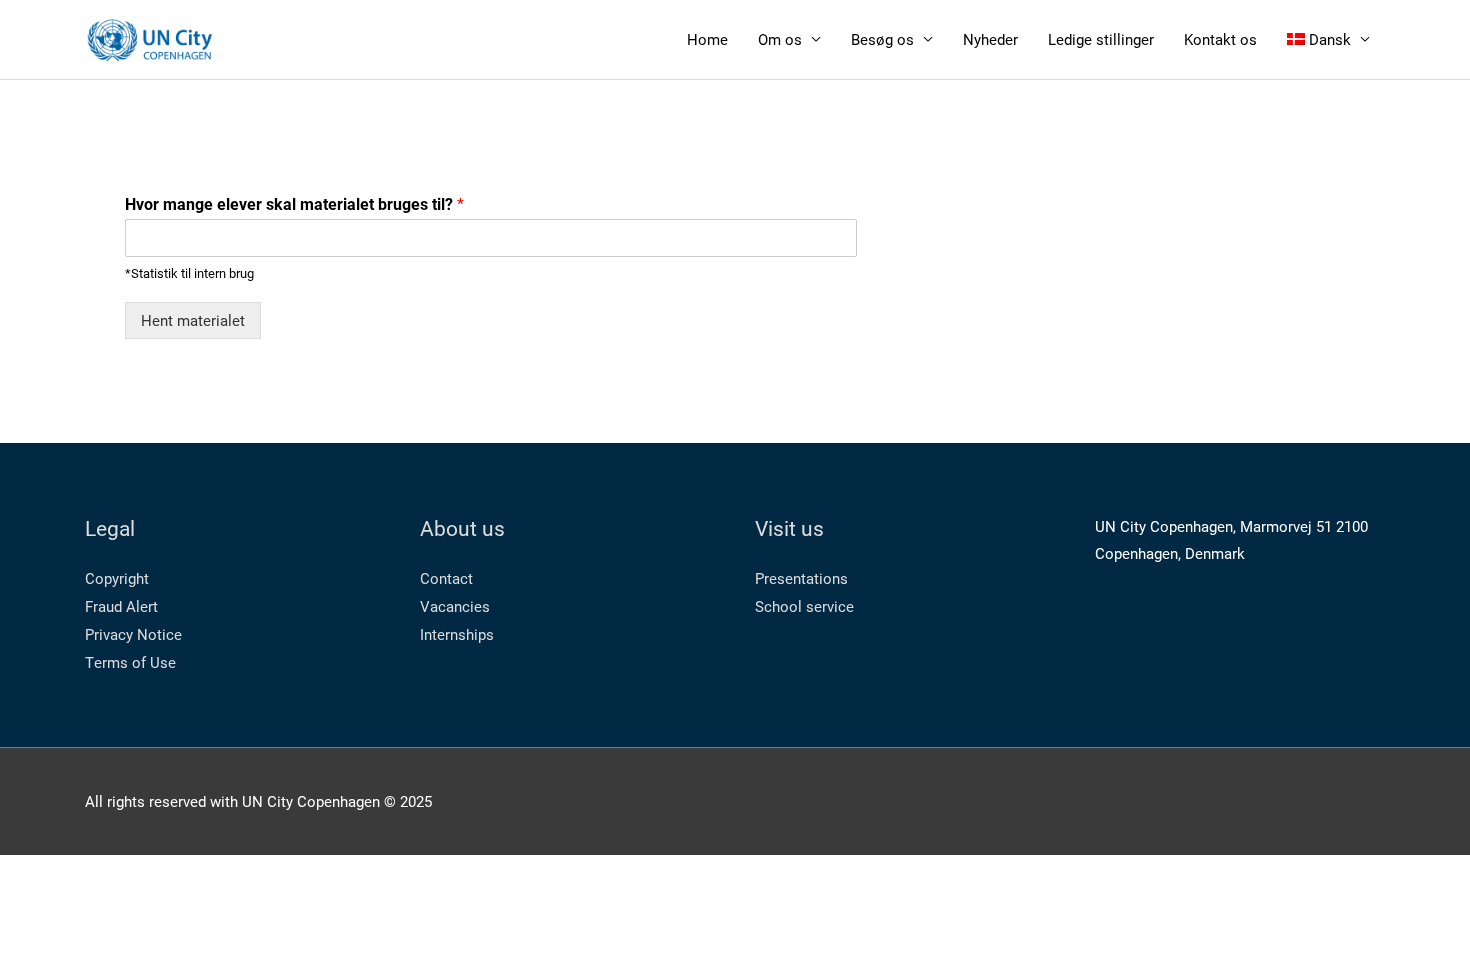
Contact (446, 578)
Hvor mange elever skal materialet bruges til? (294, 204)
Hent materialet (193, 320)
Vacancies (455, 606)
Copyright (117, 578)
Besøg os (882, 39)
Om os (780, 39)
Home (707, 39)
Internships (457, 634)
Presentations (801, 578)
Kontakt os (1220, 39)
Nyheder (990, 39)
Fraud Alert (121, 606)
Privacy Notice (133, 634)
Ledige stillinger (1101, 39)
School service (804, 606)
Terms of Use (130, 662)
